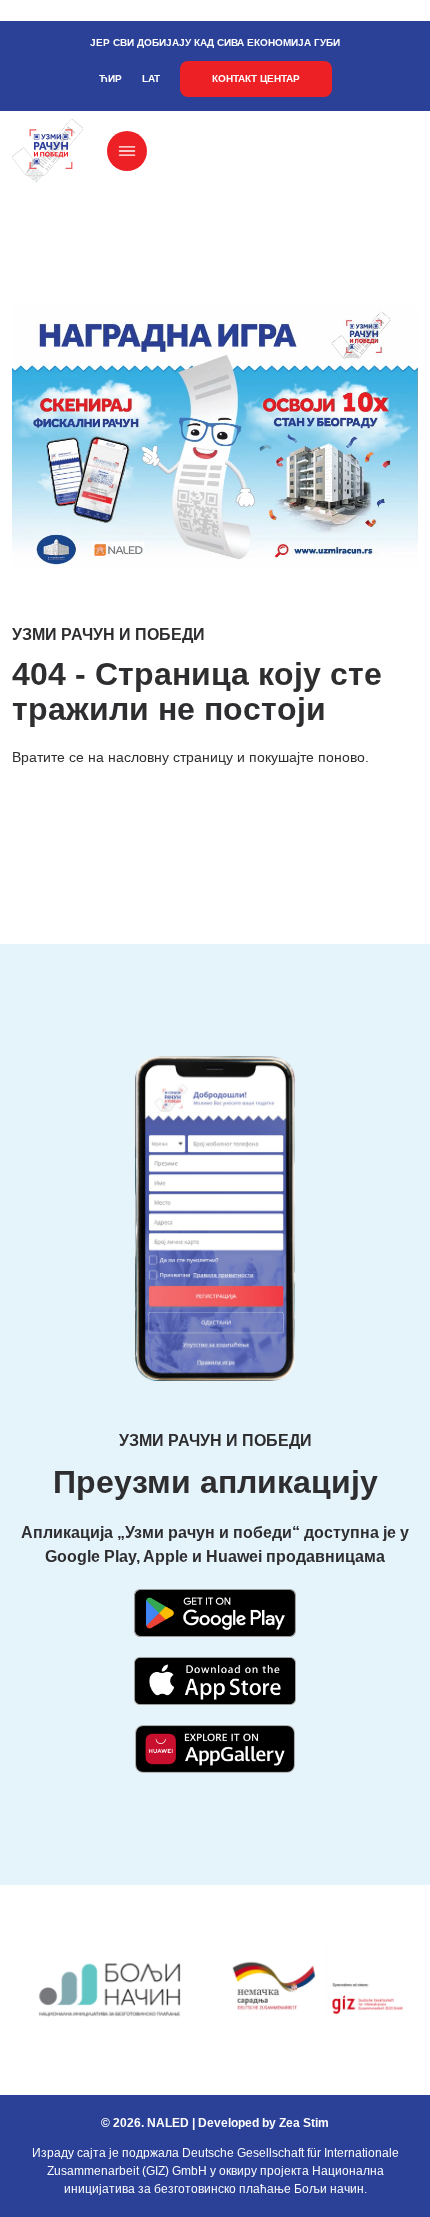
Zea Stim (304, 2123)
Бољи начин (329, 2189)
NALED (168, 2123)
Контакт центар (256, 78)
